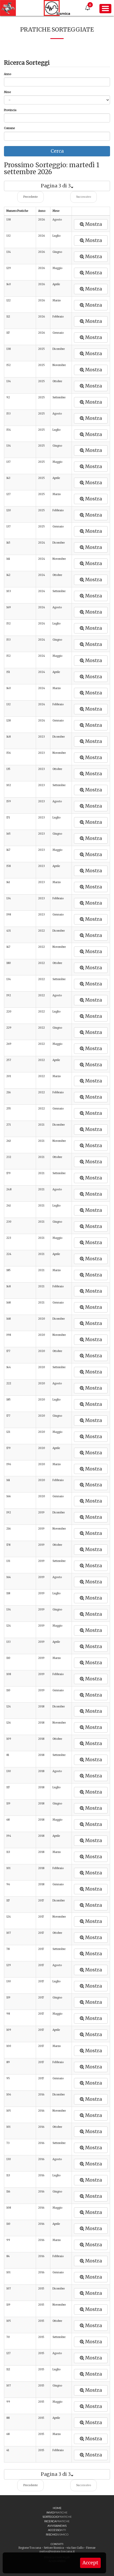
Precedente (30, 197)
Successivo (84, 197)
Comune (9, 128)
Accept (90, 2563)
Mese (7, 92)
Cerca (57, 151)
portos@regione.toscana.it (57, 2551)
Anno (8, 74)
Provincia (10, 110)
